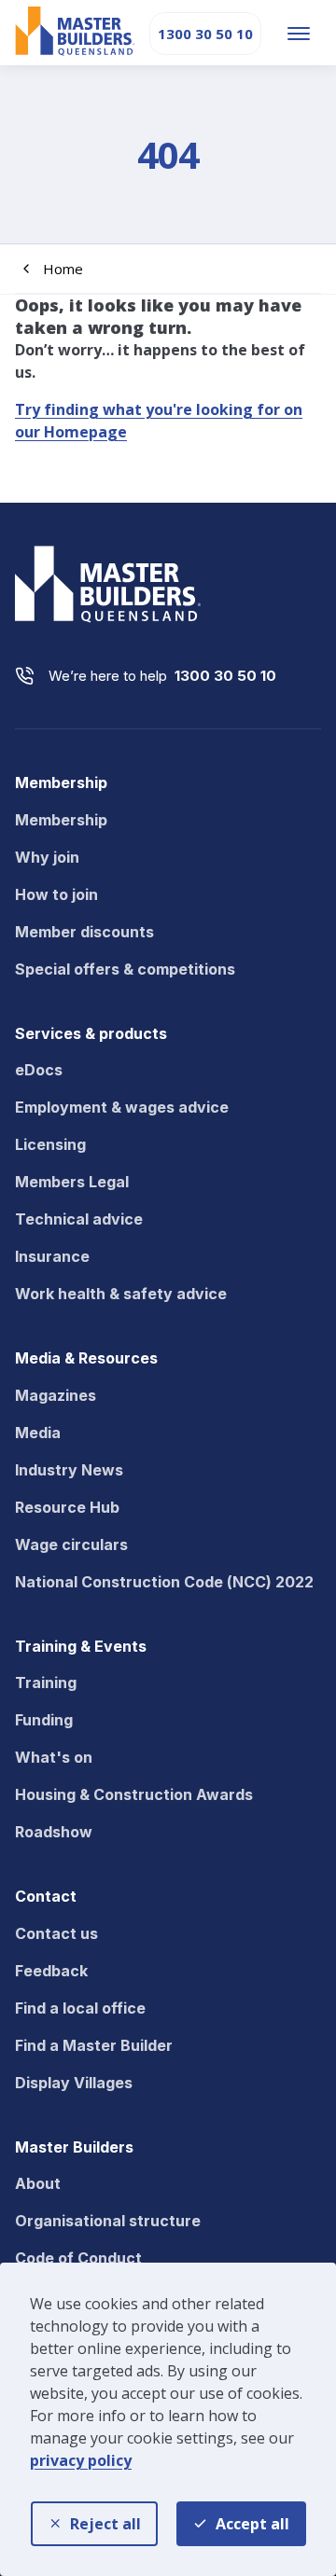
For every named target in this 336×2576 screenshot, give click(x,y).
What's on (54, 1757)
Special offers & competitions (125, 969)
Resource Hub (67, 1507)
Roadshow (54, 1832)
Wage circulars (71, 1544)
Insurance (52, 1256)
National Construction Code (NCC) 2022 (164, 1582)
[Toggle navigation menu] (299, 34)
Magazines (56, 1395)
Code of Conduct (78, 2258)
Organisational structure (108, 2221)
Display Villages (74, 2083)
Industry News (69, 1470)
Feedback (51, 1971)
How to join (56, 894)
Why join (47, 857)
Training (46, 1683)
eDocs (39, 1070)
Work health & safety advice (121, 1294)
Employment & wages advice (122, 1107)
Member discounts (84, 932)
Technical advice (79, 1219)
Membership (61, 820)
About (38, 2183)
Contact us (56, 1933)
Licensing (50, 1144)
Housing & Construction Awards (134, 1794)
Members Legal (72, 1182)
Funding (44, 1720)
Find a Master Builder (94, 2045)
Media (38, 1433)
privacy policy (81, 2460)
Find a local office (80, 2008)
